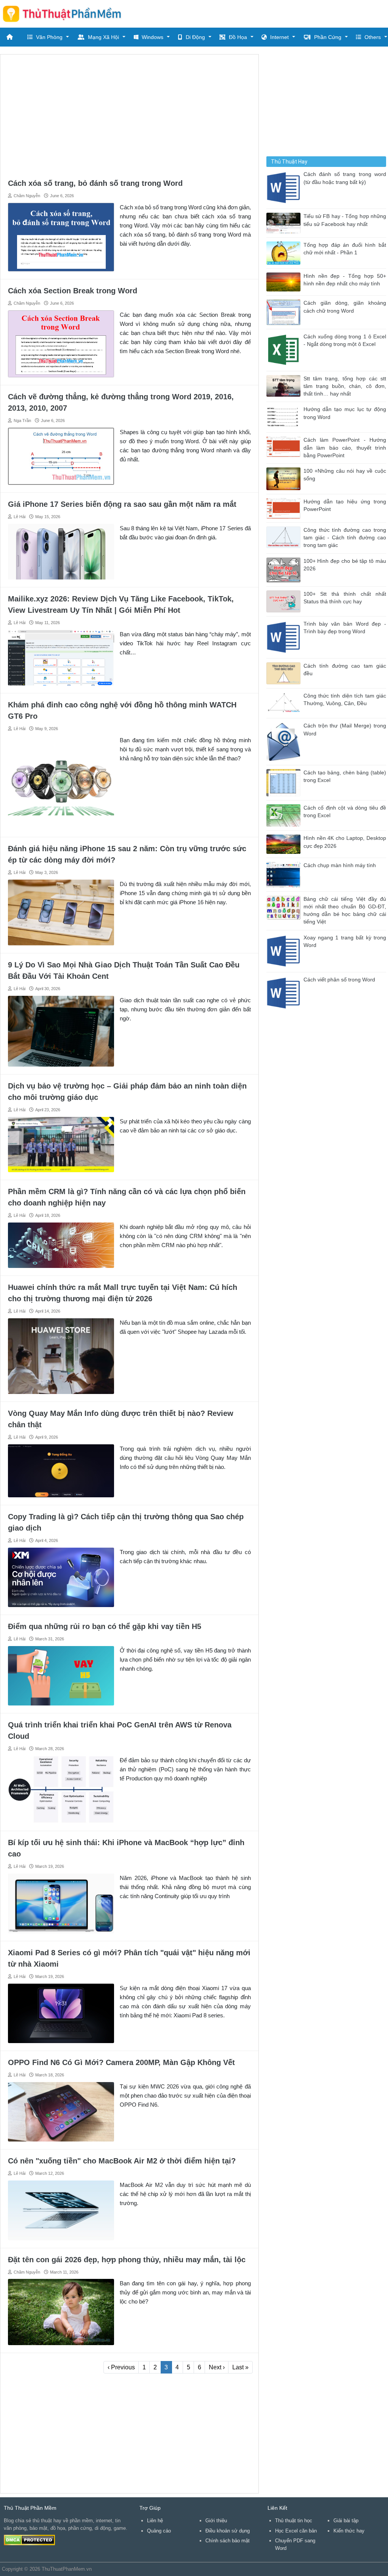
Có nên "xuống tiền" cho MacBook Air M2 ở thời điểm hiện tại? (122, 2161)
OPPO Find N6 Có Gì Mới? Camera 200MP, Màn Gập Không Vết (121, 2062)
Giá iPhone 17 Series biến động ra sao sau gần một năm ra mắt (122, 504)
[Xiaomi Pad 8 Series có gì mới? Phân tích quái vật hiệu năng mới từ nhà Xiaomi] (61, 2013)
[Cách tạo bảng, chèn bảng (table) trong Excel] (285, 782)
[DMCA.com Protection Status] (29, 2540)
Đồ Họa (238, 37)
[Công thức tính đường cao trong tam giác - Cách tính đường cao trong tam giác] (285, 537)
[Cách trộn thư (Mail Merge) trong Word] (285, 741)
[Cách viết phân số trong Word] (285, 993)
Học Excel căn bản (296, 2531)
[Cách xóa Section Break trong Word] (61, 343)
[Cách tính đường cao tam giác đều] (285, 673)
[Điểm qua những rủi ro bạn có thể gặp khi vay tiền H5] (61, 1675)
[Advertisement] (129, 115)
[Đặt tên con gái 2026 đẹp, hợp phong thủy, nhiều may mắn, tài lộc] (61, 2312)
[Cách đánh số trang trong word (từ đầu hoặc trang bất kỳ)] (285, 188)
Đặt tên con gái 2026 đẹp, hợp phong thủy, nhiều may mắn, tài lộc (127, 2260)
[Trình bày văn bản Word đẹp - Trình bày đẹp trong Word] (285, 637)
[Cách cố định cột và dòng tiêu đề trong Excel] (285, 815)
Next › (217, 2367)
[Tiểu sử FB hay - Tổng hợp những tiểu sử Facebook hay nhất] (285, 223)
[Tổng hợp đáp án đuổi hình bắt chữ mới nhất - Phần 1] (285, 252)
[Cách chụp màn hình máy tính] (285, 874)
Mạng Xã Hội (103, 37)
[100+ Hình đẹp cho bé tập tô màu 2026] (285, 569)
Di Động (195, 37)
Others (373, 37)
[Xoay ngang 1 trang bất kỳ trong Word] (285, 951)
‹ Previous (121, 2367)
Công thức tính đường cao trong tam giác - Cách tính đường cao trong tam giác (345, 538)
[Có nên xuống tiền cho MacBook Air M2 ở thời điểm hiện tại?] (61, 2210)
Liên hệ (155, 2521)
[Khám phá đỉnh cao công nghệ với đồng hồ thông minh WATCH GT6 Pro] (61, 782)
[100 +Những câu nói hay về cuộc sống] (285, 478)
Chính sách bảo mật (228, 2541)
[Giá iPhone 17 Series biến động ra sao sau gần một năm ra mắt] (61, 551)
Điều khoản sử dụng (228, 2531)
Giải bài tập (346, 2521)
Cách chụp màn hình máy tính (340, 865)
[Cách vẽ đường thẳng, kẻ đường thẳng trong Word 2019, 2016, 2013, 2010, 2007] (61, 456)
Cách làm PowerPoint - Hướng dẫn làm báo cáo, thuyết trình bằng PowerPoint (345, 448)
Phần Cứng (328, 37)
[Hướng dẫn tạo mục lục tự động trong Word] (285, 417)
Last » (240, 2367)
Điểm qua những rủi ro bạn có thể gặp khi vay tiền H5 (105, 1626)
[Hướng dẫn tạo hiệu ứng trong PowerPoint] (285, 508)
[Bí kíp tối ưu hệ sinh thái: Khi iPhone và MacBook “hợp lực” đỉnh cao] (61, 1903)
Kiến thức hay (349, 2531)
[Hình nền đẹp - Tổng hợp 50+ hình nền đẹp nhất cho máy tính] (285, 281)
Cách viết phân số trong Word (339, 980)
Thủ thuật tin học (294, 2521)
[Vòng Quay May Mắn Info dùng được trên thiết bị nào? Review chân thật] (61, 1470)
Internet (279, 37)
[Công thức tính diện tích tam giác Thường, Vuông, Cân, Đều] (285, 703)
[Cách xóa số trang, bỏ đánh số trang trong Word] (61, 237)
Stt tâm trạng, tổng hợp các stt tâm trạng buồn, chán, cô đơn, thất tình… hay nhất (345, 386)
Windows (153, 37)
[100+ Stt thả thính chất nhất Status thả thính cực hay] (285, 601)
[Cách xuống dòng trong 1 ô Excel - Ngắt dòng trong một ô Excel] (285, 350)
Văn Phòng (49, 37)
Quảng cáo (159, 2531)
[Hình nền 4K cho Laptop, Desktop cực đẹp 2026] (285, 844)
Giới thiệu (216, 2521)
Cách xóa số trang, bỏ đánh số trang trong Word (95, 183)
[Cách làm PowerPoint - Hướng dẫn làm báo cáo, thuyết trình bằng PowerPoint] (285, 446)
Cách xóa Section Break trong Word (73, 291)
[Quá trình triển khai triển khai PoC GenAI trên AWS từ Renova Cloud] (61, 1789)
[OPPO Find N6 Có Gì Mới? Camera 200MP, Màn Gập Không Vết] (61, 2111)
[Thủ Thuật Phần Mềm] (65, 14)
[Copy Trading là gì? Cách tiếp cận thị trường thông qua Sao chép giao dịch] (61, 1577)
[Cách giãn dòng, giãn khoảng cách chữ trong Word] (285, 312)
